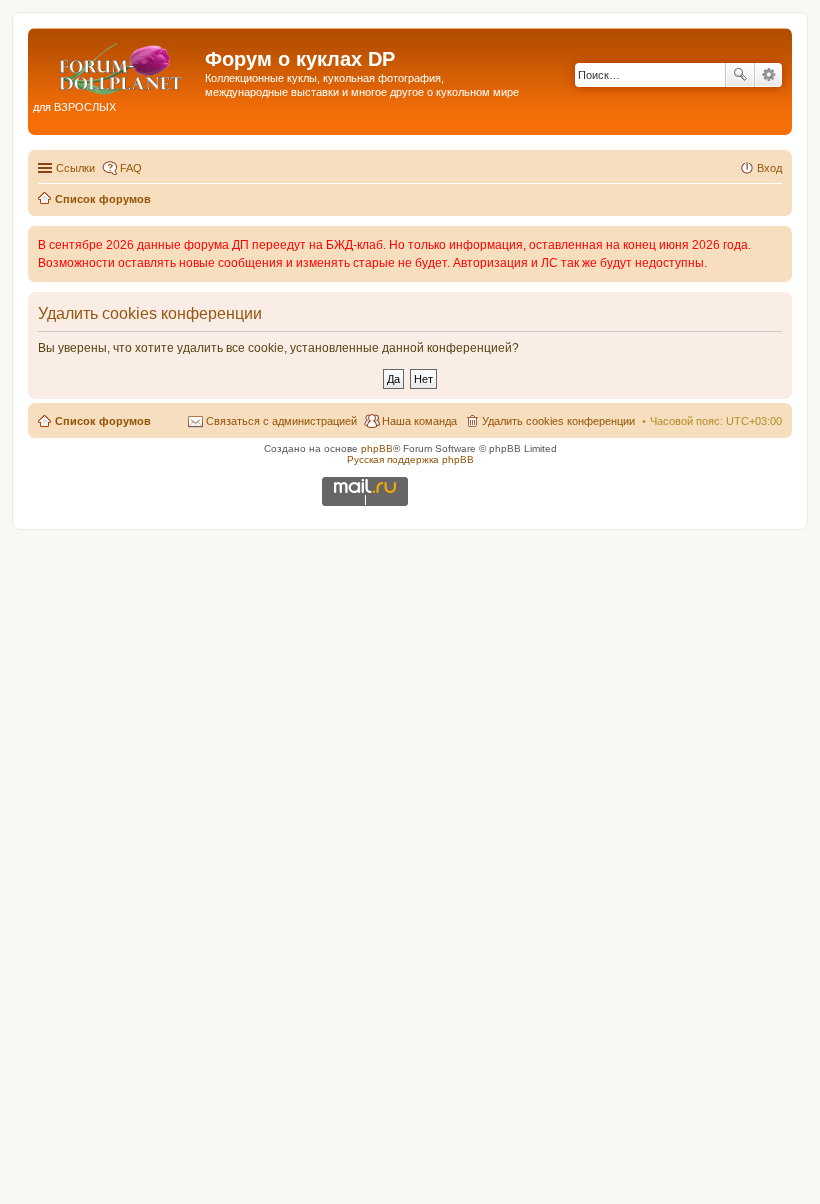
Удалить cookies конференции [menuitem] (558, 421)
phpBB (377, 448)
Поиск (740, 75)
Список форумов (103, 421)
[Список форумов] (119, 65)
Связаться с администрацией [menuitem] (281, 421)
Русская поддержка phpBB (410, 459)
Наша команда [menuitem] (419, 421)
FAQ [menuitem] (131, 168)
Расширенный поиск (768, 75)
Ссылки (75, 168)
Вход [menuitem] (769, 168)
